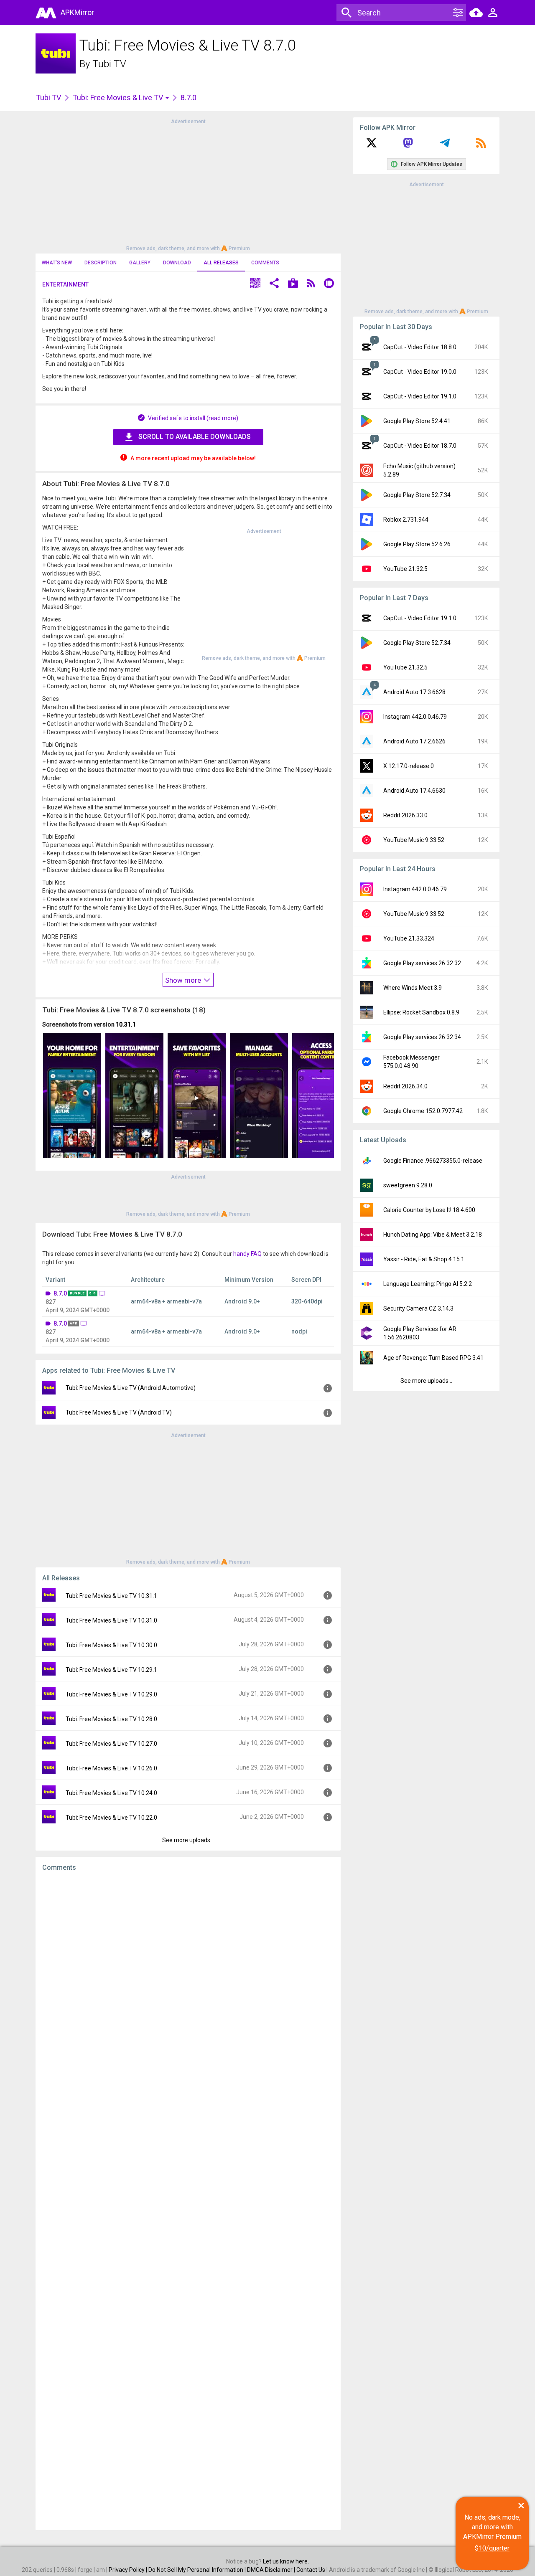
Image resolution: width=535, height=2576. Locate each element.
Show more (184, 980)
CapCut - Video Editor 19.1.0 (420, 396)
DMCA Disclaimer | (272, 2570)
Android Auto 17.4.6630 (414, 791)
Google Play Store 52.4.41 (417, 421)
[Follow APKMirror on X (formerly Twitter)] (372, 146)
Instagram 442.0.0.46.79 (415, 717)
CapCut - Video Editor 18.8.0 (420, 347)
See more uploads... (188, 1840)
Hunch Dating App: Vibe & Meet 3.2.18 (433, 1235)
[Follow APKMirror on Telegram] (445, 146)
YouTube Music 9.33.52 (414, 840)
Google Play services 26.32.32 (422, 963)
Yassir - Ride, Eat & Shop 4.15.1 (424, 1259)
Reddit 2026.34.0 (405, 1086)
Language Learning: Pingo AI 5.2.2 (428, 1284)
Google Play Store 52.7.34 (417, 495)
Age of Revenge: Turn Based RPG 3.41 (433, 1358)
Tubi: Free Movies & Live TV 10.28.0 (111, 1719)
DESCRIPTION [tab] (101, 263)
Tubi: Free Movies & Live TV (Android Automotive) (131, 1388)
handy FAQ (247, 1254)
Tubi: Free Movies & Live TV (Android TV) (119, 1412)
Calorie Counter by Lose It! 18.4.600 (429, 1210)
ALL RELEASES (221, 263)
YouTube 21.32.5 (405, 569)
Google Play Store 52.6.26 (417, 544)
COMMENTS (265, 263)
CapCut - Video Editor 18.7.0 (420, 446)
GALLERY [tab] (140, 263)
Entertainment (65, 284)
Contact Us (311, 2570)
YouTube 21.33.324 (409, 938)
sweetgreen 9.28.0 (408, 1185)
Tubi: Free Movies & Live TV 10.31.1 (111, 1596)
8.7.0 (60, 1293)
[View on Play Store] (293, 284)
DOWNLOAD (177, 263)
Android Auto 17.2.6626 (414, 741)
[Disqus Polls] (188, 1984)
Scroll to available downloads (195, 437)
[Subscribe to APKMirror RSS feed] (481, 146)
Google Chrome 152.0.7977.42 (423, 1111)
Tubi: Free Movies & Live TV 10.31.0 (111, 1620)
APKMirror (77, 12)
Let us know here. (286, 2561)
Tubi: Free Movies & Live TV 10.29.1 (111, 1670)
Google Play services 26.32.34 (422, 1037)
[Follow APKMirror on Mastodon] (408, 146)
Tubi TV (109, 64)
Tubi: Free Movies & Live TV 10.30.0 (111, 1645)
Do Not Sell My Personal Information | (198, 2570)
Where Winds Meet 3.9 (413, 988)
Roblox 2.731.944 (406, 520)
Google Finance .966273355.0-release (433, 1161)
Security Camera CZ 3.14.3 (418, 1308)
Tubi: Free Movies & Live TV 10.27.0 (111, 1744)
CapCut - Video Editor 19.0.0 (420, 372)
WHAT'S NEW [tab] (57, 263)
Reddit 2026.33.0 (405, 815)
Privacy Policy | (129, 2570)
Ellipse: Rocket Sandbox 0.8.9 (421, 1012)
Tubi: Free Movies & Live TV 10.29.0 (111, 1694)
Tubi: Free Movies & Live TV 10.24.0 (111, 1793)
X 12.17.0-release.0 (409, 766)
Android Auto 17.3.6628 (414, 692)
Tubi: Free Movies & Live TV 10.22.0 (111, 1818)
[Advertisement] (188, 184)
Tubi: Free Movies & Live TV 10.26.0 (111, 1768)
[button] (255, 284)
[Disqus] (188, 2201)
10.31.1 (126, 1024)
